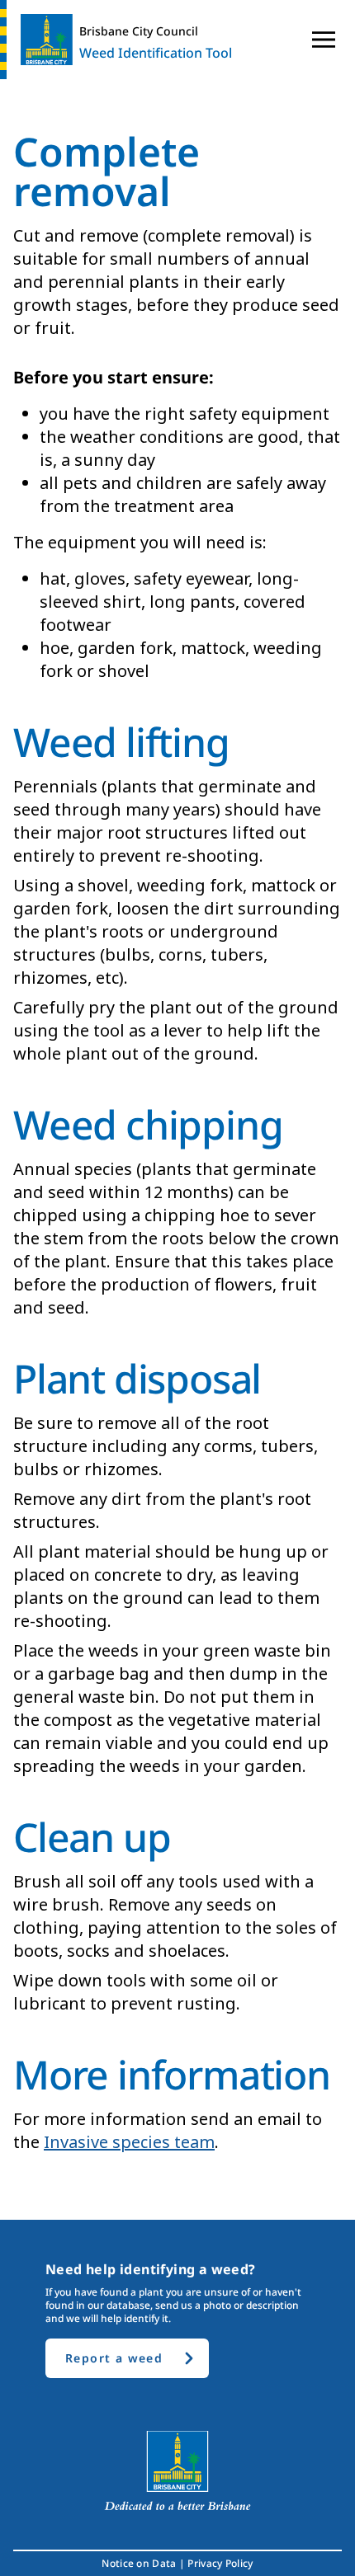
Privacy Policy (220, 2564)
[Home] (40, 40)
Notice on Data (139, 2564)
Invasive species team (129, 2142)
